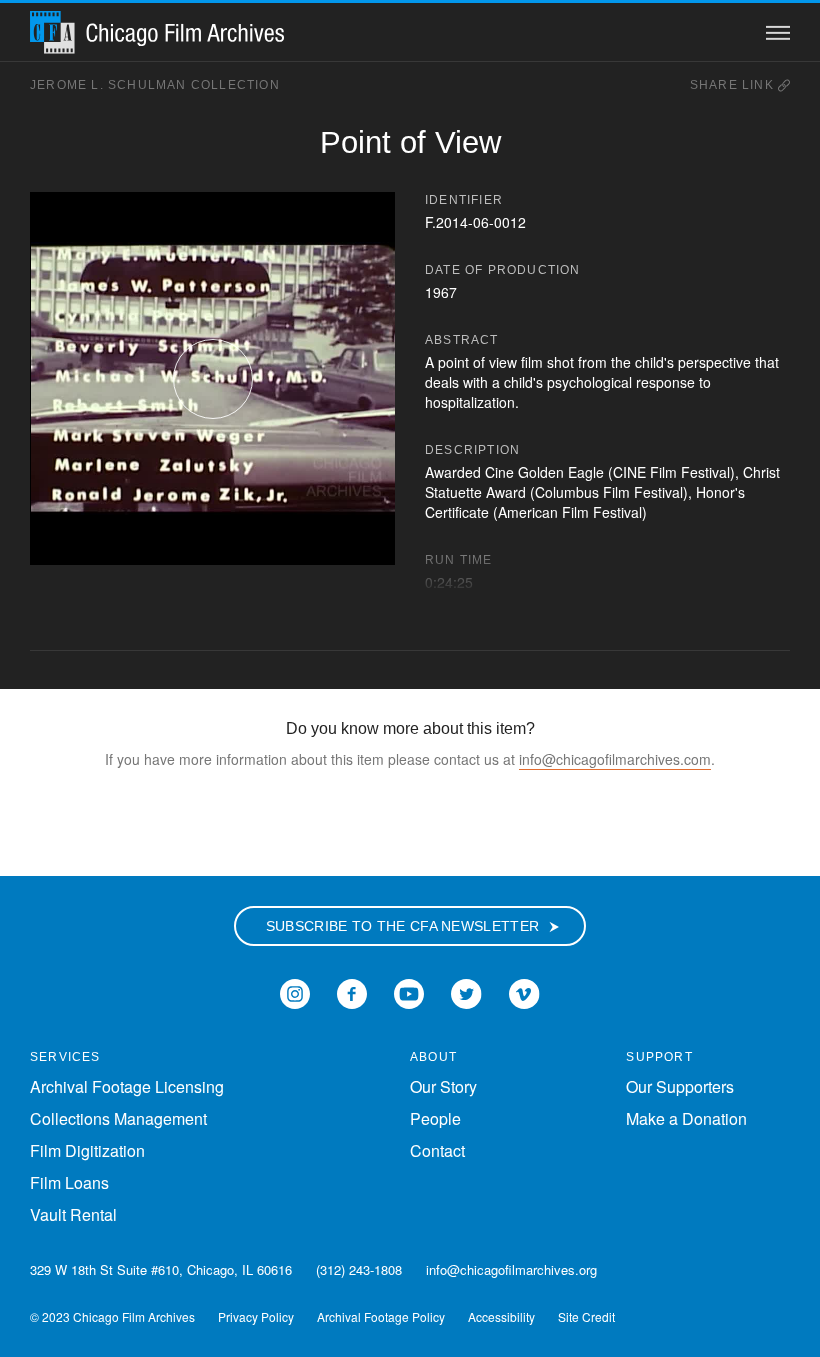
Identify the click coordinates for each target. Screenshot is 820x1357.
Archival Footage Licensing (127, 1086)
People (435, 1118)
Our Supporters (680, 1086)
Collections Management (118, 1118)
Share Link (734, 85)
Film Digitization (87, 1150)
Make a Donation (686, 1118)
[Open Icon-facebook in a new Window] (352, 991)
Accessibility (501, 1316)
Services (65, 1057)
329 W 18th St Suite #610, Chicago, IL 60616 (161, 1269)
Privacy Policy (256, 1316)
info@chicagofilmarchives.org (511, 1269)
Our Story (443, 1086)
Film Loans (69, 1182)
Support (659, 1057)
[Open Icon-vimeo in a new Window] (524, 991)
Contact (437, 1150)
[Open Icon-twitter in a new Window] (466, 991)
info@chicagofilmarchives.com (615, 759)
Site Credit (586, 1316)
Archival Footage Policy (381, 1316)
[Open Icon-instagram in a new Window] (295, 991)
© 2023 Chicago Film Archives (112, 1316)
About (433, 1057)
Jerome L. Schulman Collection (155, 85)
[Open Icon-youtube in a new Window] (409, 991)
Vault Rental (73, 1214)
